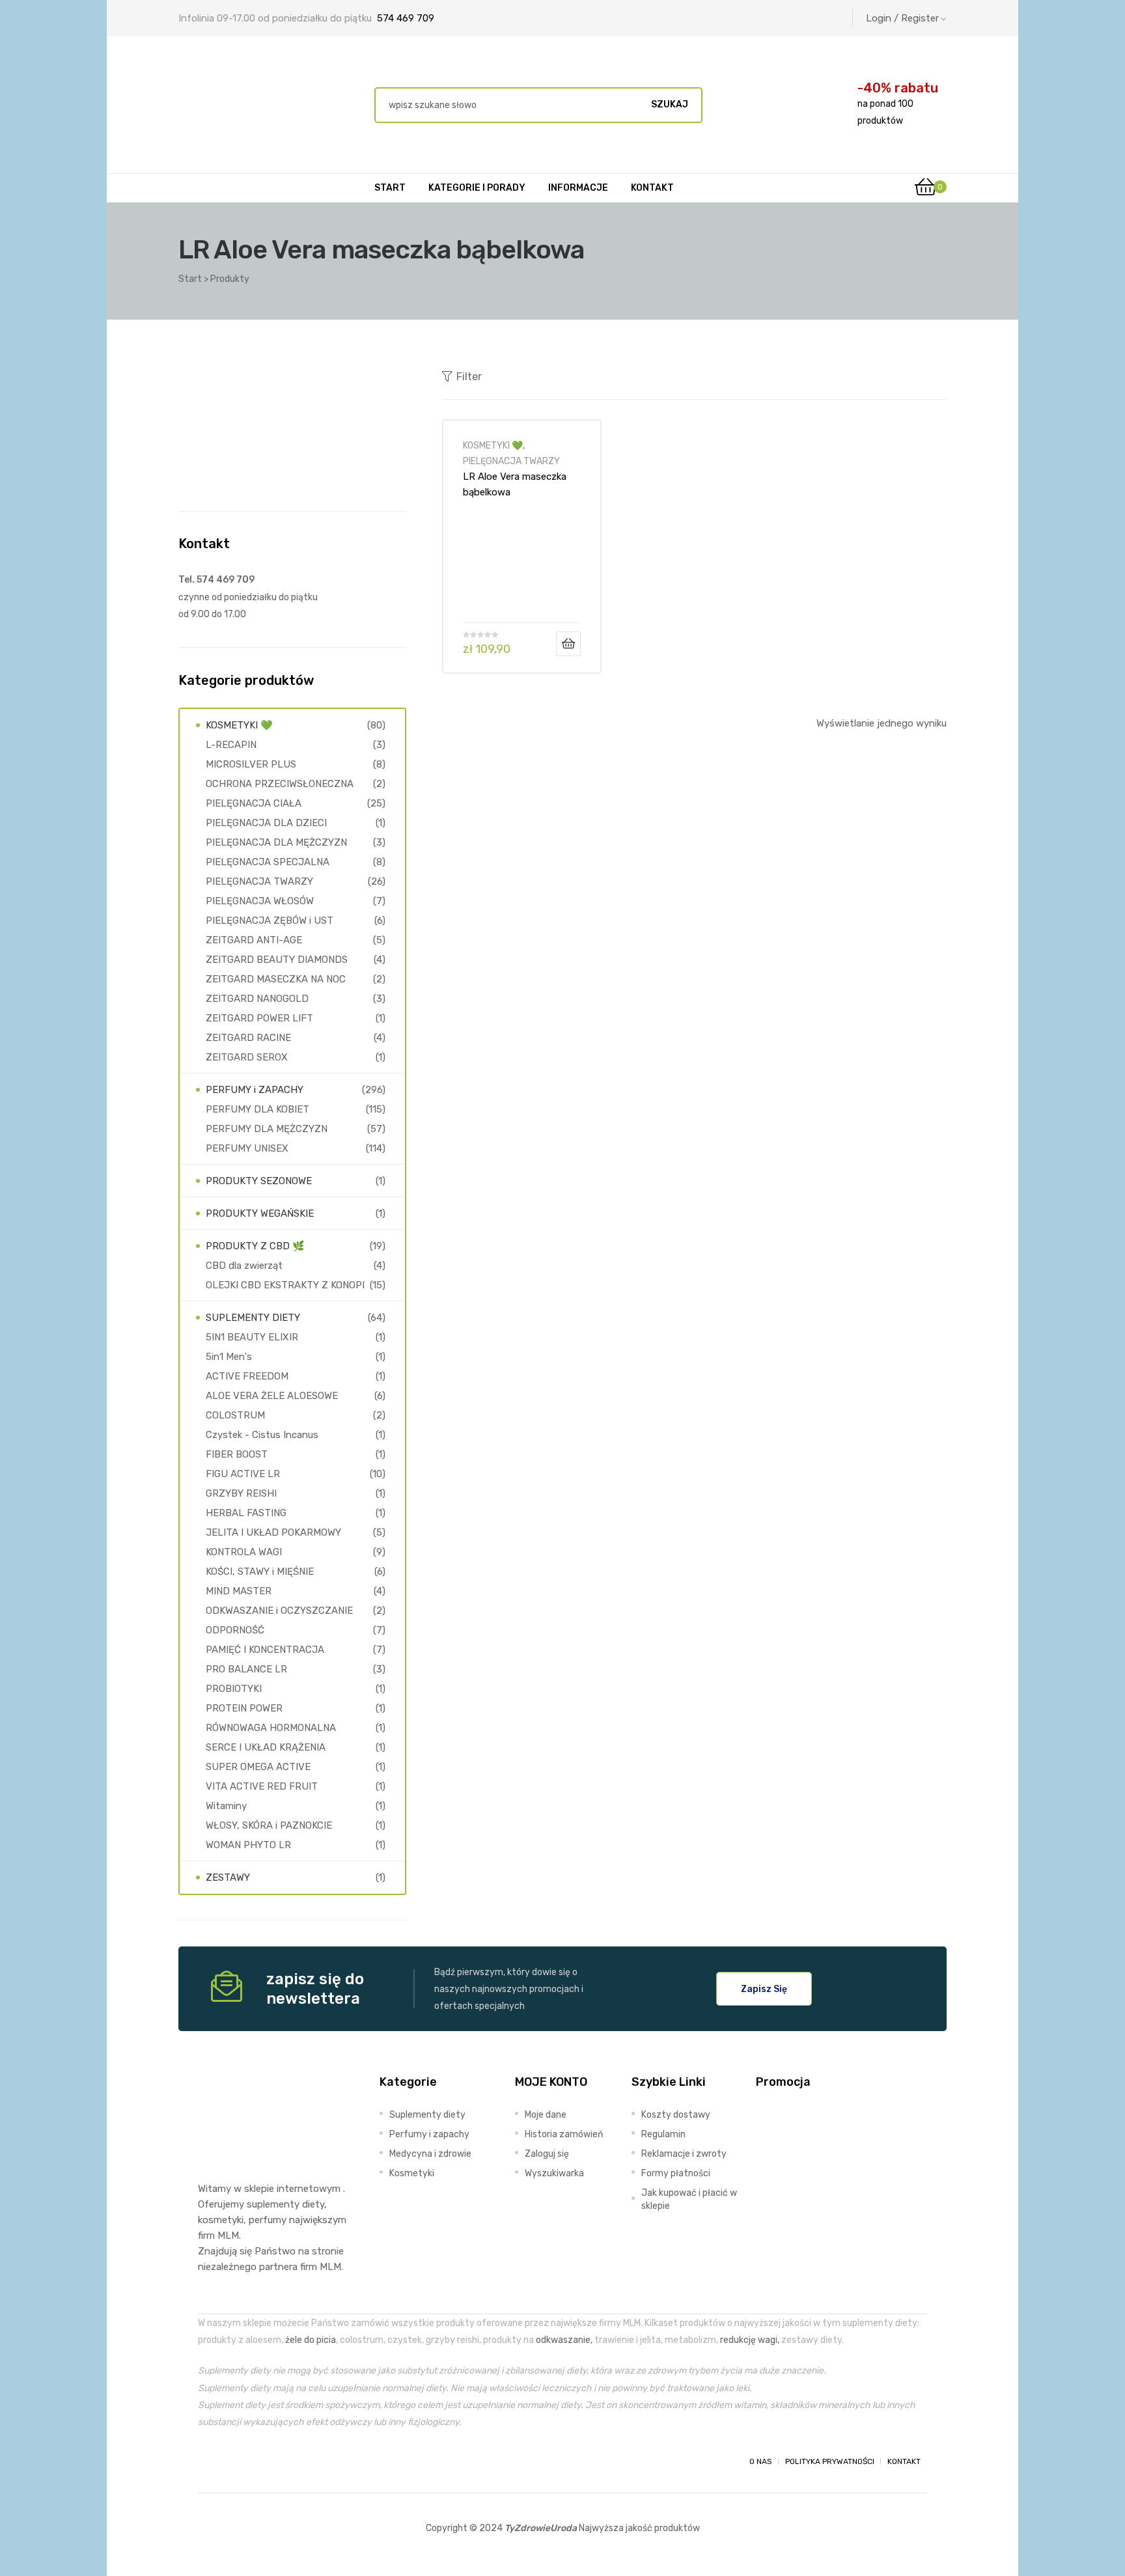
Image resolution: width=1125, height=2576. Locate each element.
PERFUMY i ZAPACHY (255, 1090)
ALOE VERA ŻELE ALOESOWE (272, 1396)
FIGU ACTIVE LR (243, 1474)
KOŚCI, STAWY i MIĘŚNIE (260, 1572)
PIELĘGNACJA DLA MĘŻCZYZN (276, 842)
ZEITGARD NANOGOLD (257, 999)
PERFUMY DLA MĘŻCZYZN (267, 1129)
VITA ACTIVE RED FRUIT (262, 1786)
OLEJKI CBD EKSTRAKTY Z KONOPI (285, 1285)
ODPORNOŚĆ (235, 1630)
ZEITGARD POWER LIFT (259, 1018)
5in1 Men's (229, 1357)
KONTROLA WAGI (244, 1552)
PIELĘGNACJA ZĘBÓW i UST (270, 921)
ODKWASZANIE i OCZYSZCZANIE (279, 1611)
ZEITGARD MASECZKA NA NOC (276, 979)
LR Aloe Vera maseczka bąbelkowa (515, 484)
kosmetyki (221, 2220)
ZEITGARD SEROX (247, 1057)
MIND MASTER (239, 1591)
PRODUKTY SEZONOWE (259, 1181)
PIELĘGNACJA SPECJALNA (268, 862)
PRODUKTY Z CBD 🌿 (255, 1246)
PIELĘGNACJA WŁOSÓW (260, 901)
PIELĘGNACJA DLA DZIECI (266, 823)
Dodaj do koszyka (568, 644)
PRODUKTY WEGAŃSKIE (260, 1213)
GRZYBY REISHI (241, 1493)
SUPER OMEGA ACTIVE (258, 1767)
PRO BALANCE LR (246, 1669)
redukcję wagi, (750, 2340)
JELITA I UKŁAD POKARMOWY (273, 1532)
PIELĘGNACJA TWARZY (511, 461)
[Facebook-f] (210, 2461)
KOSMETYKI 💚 (493, 445)
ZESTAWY (228, 1877)
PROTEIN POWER (244, 1708)
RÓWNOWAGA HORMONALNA (271, 1728)
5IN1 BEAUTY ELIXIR (252, 1337)
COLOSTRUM (235, 1415)
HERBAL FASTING (246, 1513)
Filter (469, 377)
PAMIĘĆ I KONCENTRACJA (265, 1650)
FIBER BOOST (237, 1454)
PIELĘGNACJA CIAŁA (254, 803)
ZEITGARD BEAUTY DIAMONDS (277, 960)
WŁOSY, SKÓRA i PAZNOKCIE (269, 1825)
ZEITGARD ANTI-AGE (254, 940)
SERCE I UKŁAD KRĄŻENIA (266, 1747)
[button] (764, 1989)
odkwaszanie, (564, 2340)
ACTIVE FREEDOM (247, 1376)
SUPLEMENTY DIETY (253, 1318)
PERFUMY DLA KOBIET (257, 1109)
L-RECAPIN (231, 745)
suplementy (273, 2204)
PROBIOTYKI (234, 1689)
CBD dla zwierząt (244, 1266)
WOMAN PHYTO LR (248, 1845)
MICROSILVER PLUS (251, 764)
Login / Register (902, 18)
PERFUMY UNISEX (247, 1148)
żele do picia (311, 2340)
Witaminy (226, 1806)
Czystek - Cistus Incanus (262, 1435)
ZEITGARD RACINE (248, 1038)
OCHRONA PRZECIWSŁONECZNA (280, 784)
